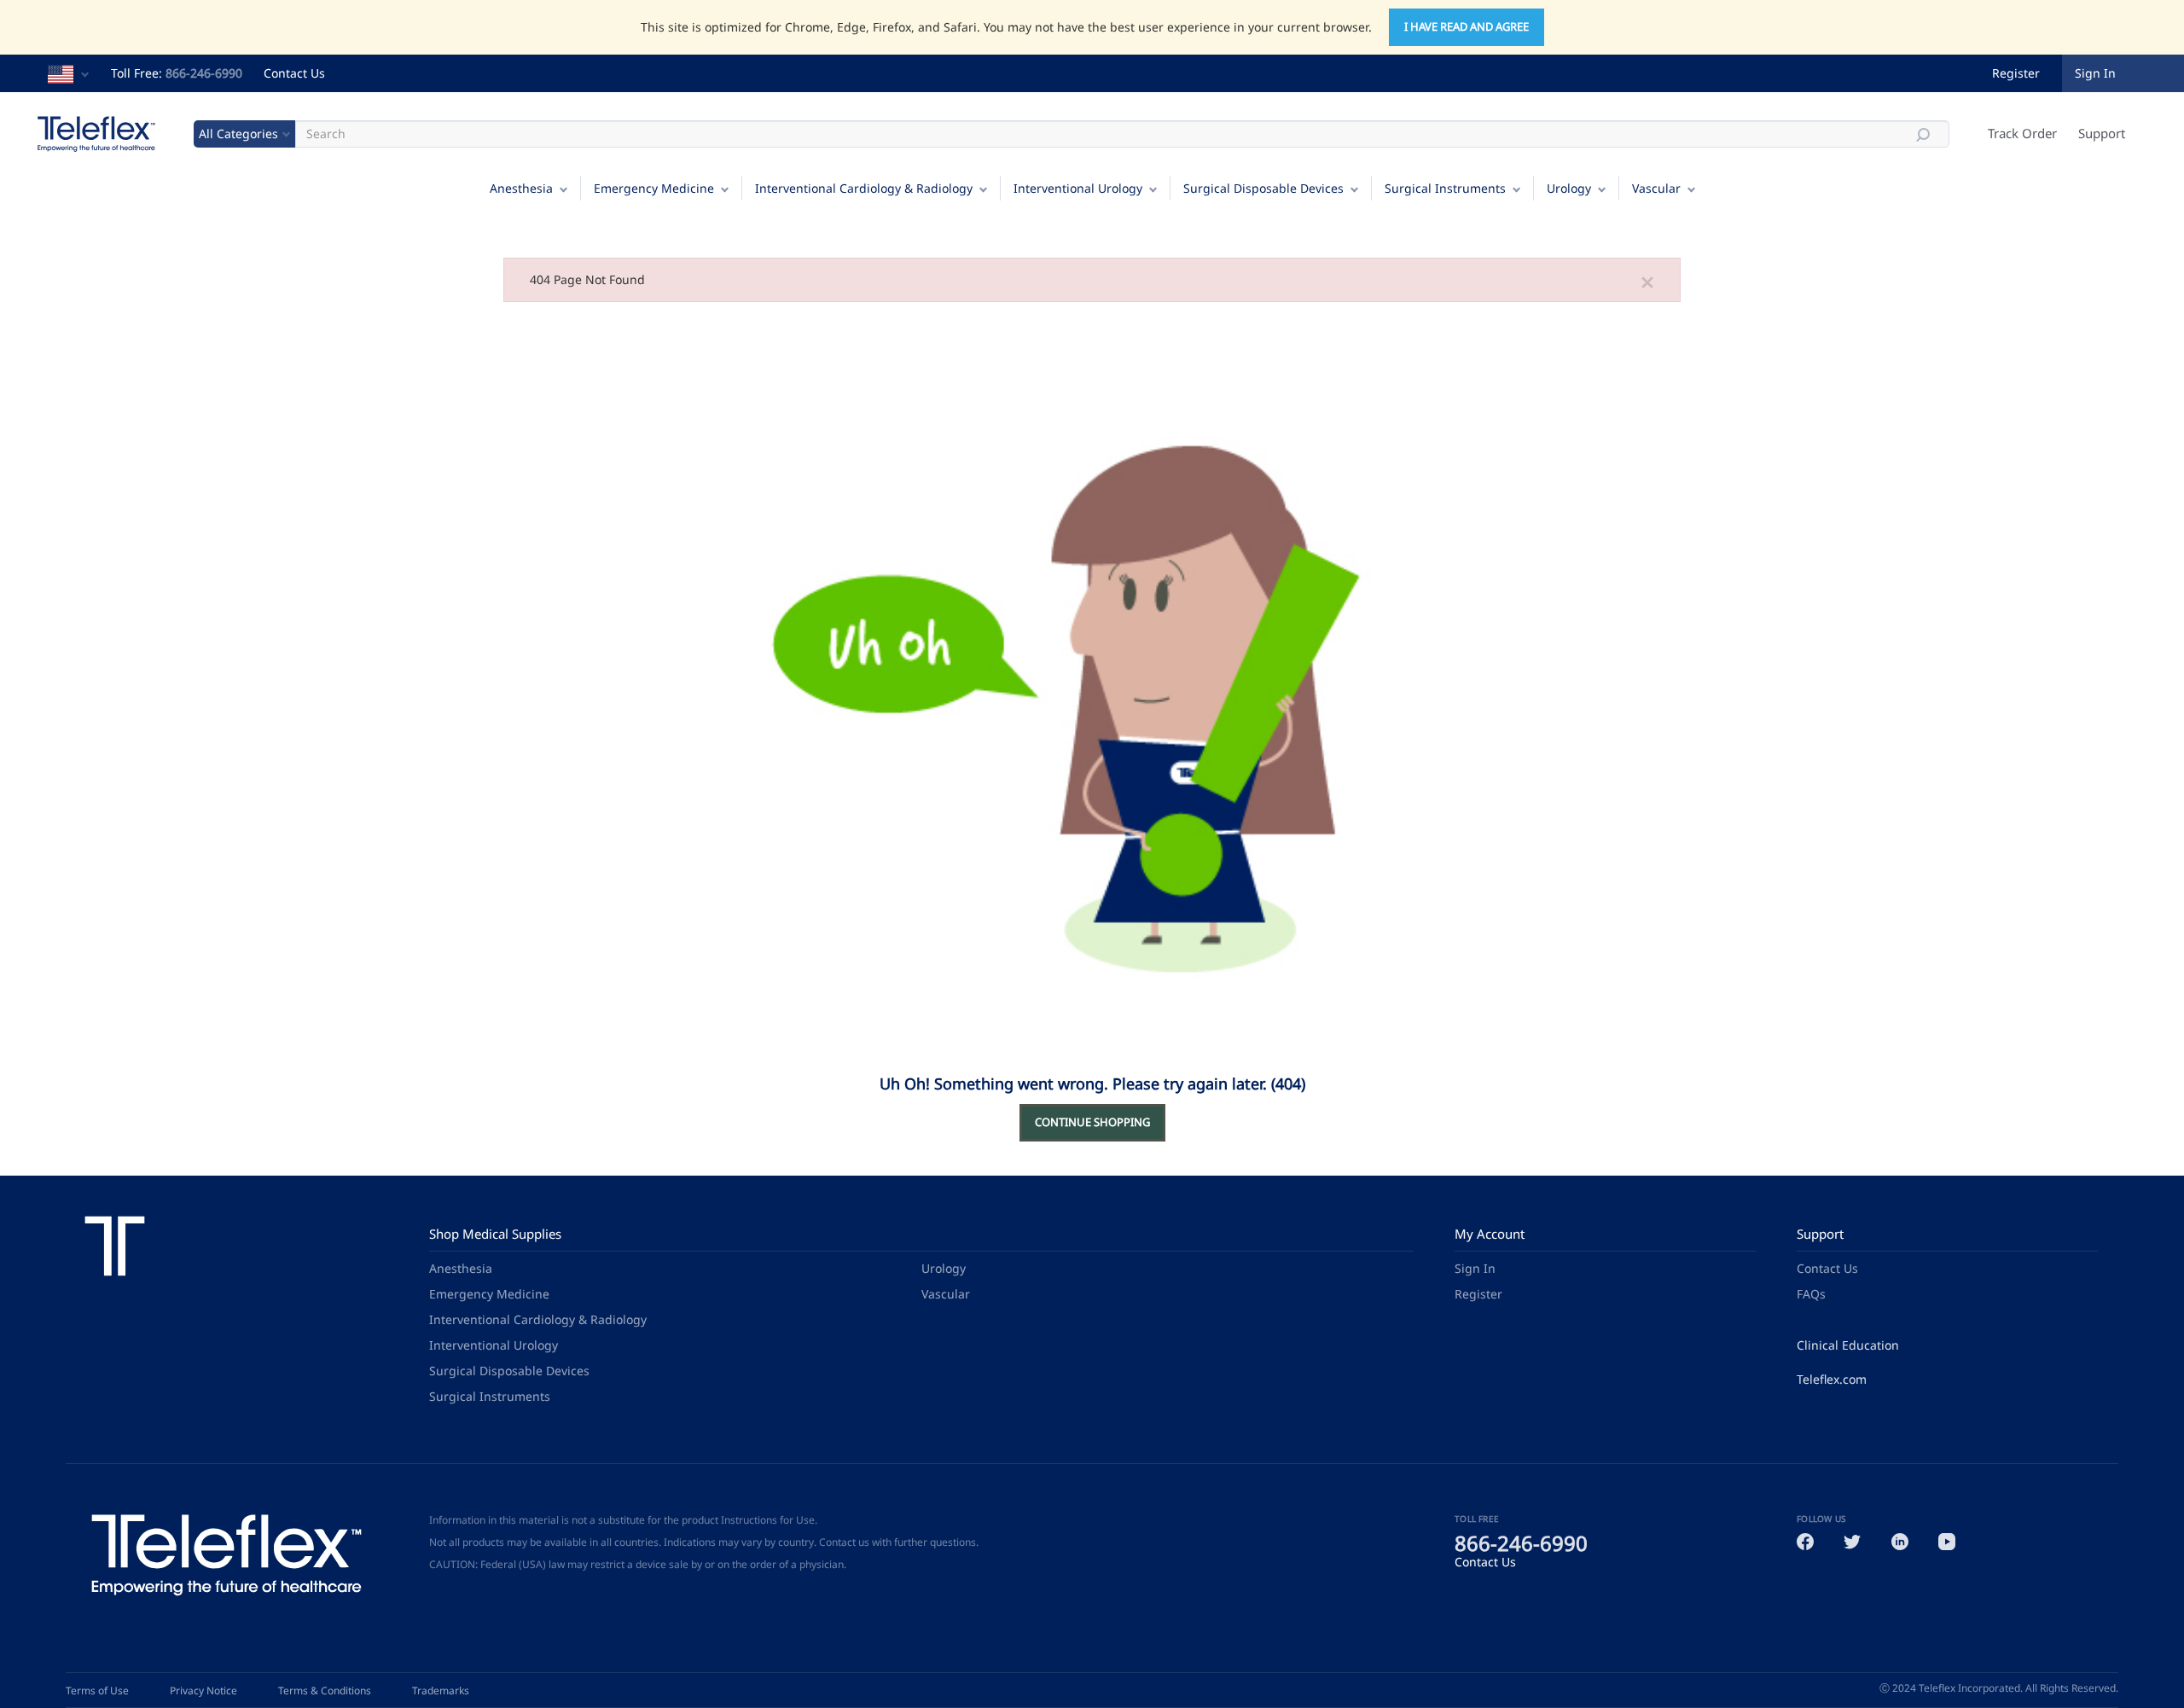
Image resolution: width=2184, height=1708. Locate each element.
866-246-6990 (204, 73)
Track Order (2022, 133)
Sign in (2095, 73)
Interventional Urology (1078, 188)
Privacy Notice (203, 1691)
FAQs (1811, 1294)
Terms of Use (97, 1691)
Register (2016, 73)
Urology (1569, 188)
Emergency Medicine (654, 188)
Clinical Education (1848, 1345)
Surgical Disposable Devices (1263, 188)
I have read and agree (1467, 26)
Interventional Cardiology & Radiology (864, 188)
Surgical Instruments (1445, 188)
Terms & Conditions (325, 1691)
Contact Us (294, 73)
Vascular (1656, 188)
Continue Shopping (1092, 1122)
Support (2102, 133)
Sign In (1475, 1268)
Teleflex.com (1832, 1379)
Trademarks (441, 1691)
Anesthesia (521, 188)
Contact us (844, 1542)
